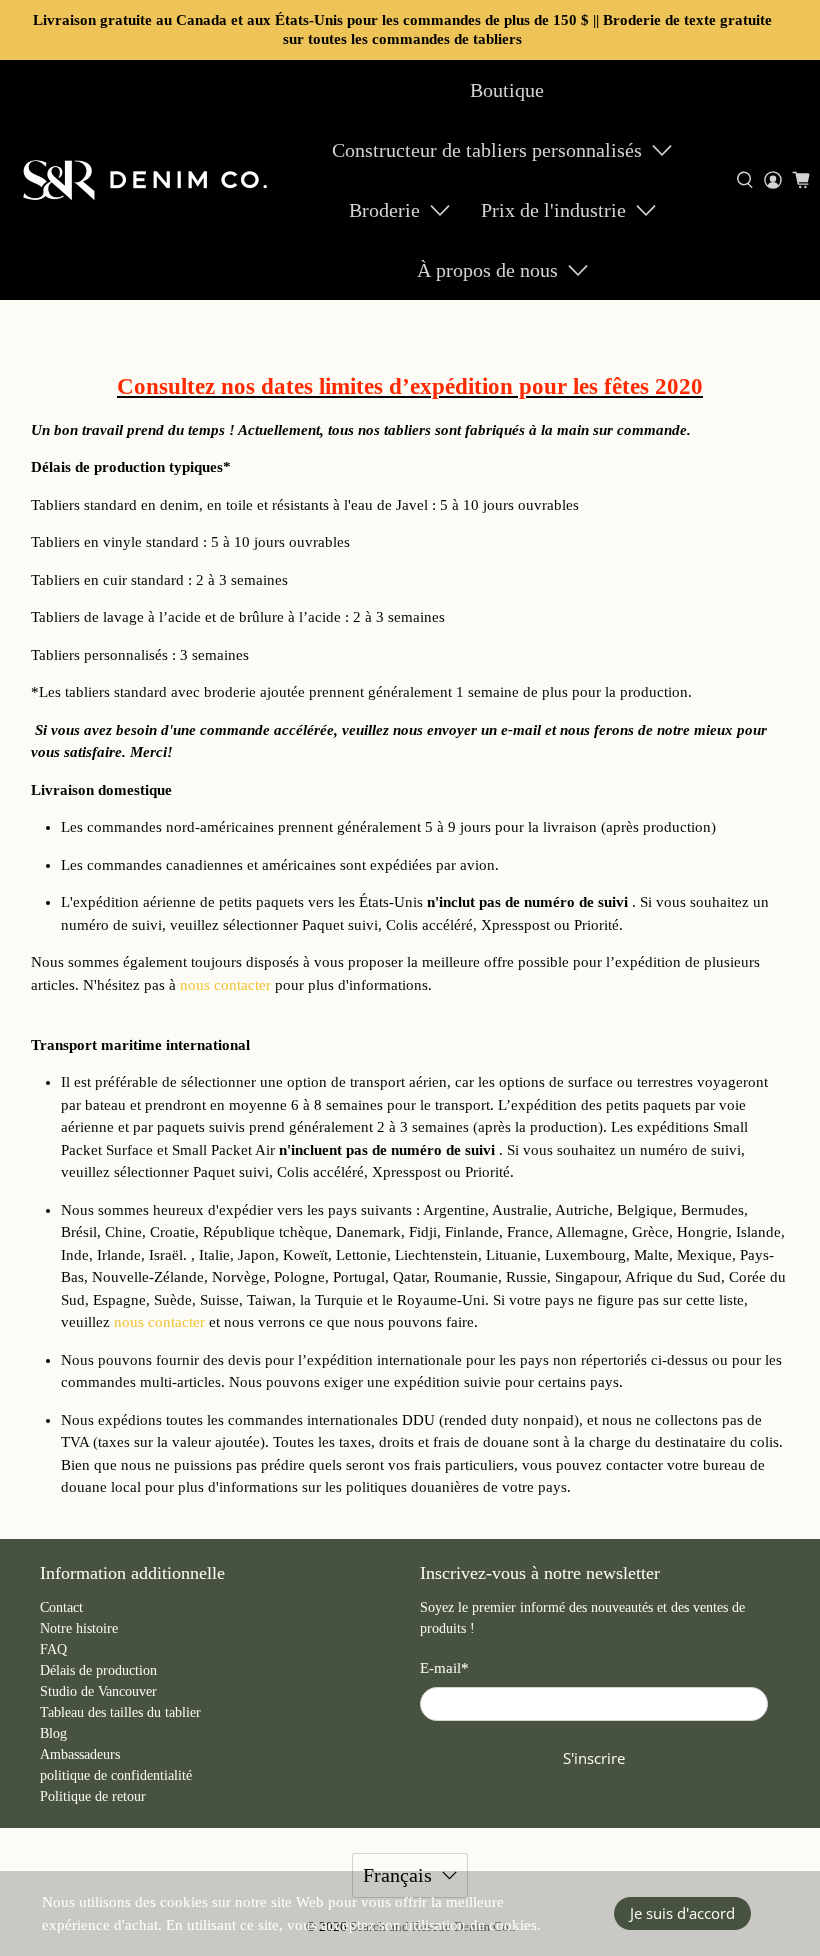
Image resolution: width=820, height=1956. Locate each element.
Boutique (507, 90)
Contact (61, 1607)
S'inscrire (594, 1758)
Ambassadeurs (80, 1754)
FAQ (53, 1649)
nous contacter (225, 985)
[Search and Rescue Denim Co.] (146, 179)
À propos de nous (487, 270)
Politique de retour (93, 1796)
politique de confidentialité (116, 1775)
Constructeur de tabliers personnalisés (487, 150)
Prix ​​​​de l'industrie (553, 210)
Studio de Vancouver (98, 1691)
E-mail (444, 1668)
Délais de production (98, 1670)
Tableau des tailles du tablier (120, 1712)
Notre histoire (79, 1628)
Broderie (384, 210)
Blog (53, 1733)
